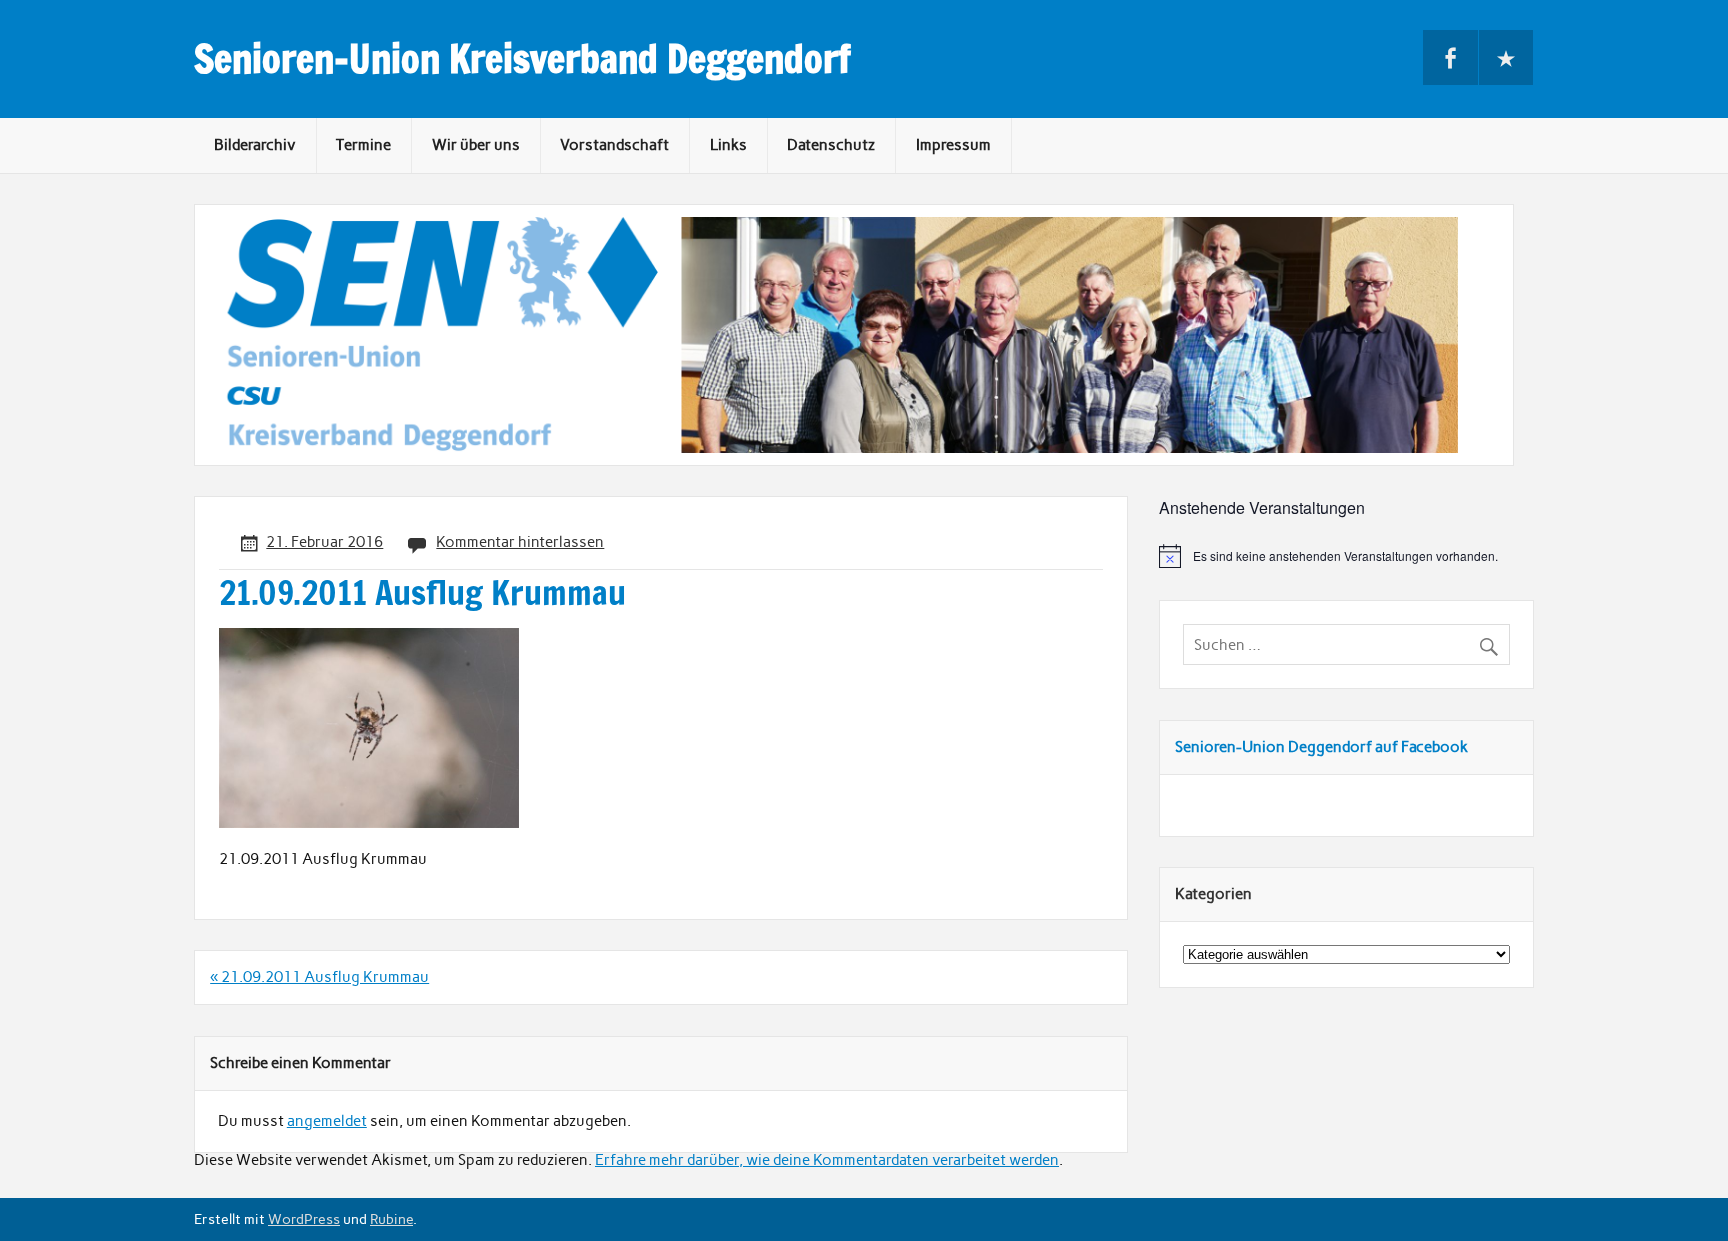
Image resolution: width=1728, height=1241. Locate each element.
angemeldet (327, 1121)
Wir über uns (476, 145)
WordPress (304, 1219)
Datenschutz (831, 145)
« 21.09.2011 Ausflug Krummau (319, 977)
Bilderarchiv (255, 145)
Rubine (391, 1219)
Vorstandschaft (614, 145)
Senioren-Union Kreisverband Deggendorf (522, 59)
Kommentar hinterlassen (520, 542)
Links (728, 145)
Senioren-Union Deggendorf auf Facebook (1321, 747)
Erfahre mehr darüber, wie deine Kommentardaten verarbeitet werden (827, 1160)
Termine (363, 145)
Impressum (953, 145)
